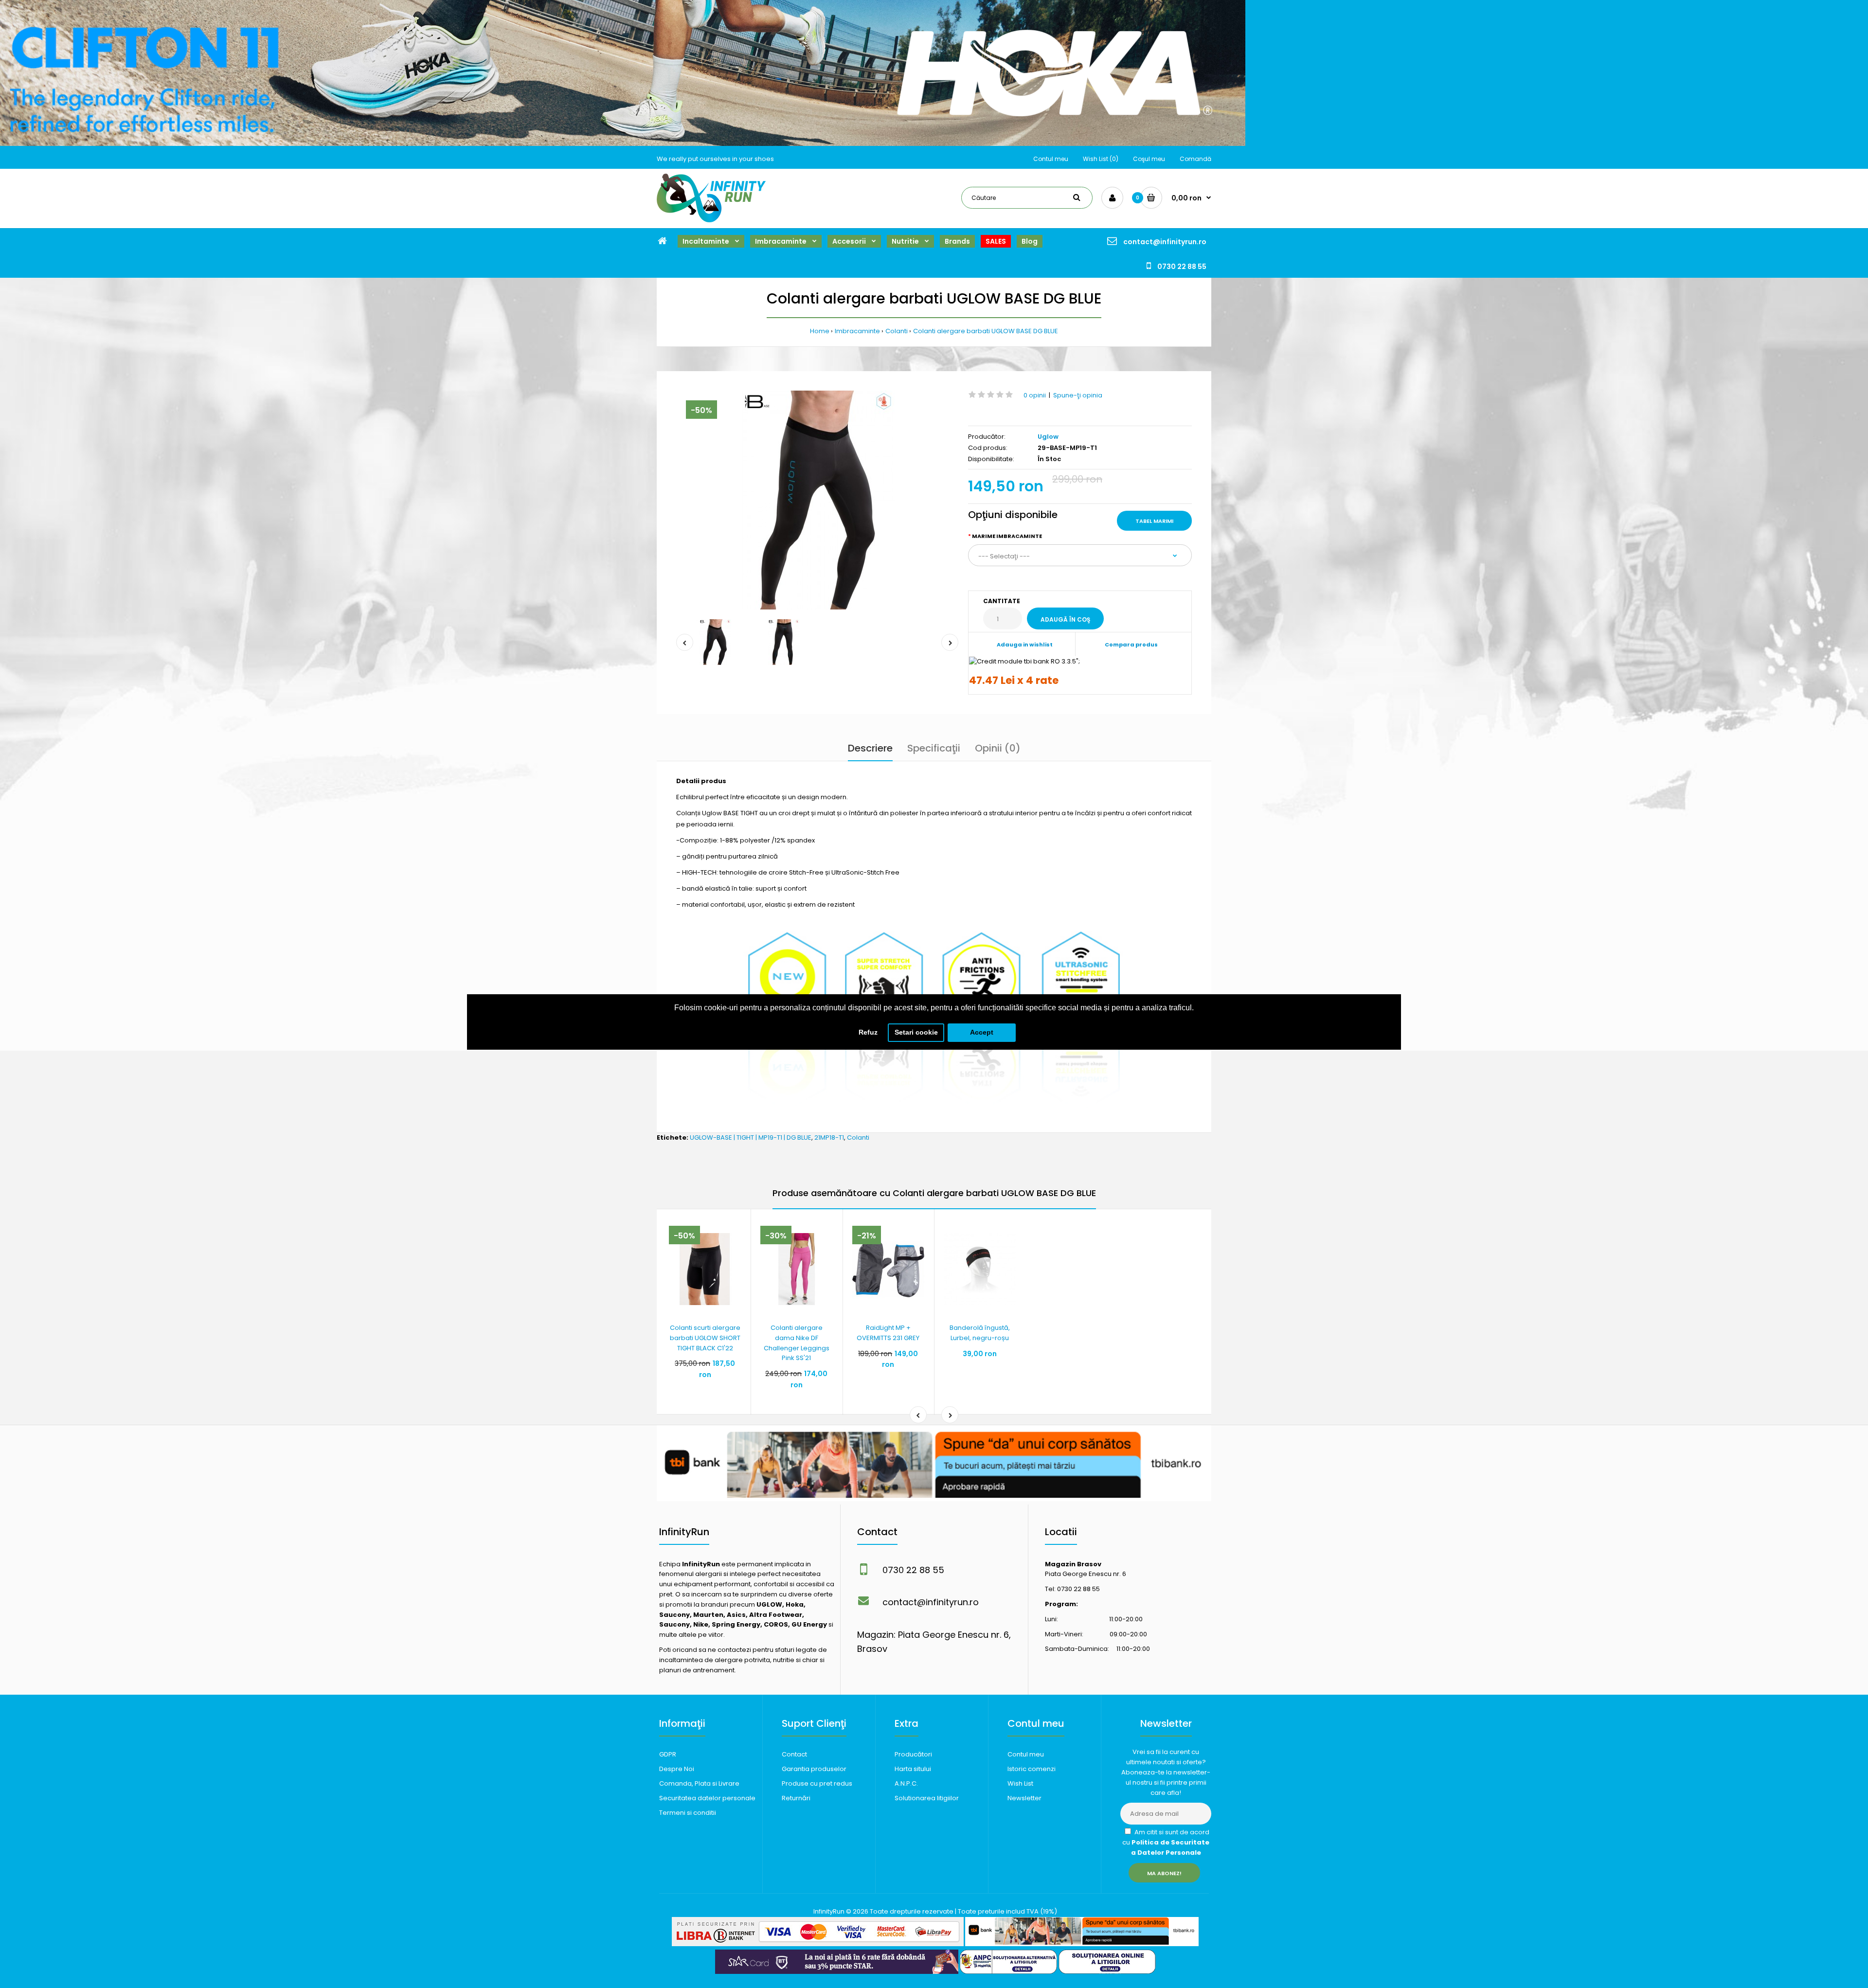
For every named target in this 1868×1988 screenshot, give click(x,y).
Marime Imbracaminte (1007, 536)
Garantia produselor (814, 1769)
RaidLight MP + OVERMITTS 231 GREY (888, 1333)
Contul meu (1051, 159)
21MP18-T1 (829, 1137)
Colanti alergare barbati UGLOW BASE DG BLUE (986, 331)
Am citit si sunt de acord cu (1166, 1842)
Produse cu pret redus (817, 1783)
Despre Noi (677, 1769)
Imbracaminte (857, 331)
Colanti (897, 331)
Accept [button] (982, 1032)
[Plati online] (818, 1944)
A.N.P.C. (906, 1783)
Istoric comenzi (1032, 1769)
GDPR (668, 1754)
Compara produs (1131, 645)
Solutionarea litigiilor (927, 1798)
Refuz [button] (868, 1032)
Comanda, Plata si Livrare (699, 1783)
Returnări (796, 1798)
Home (820, 331)
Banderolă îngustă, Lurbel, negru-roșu (980, 1333)
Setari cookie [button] (916, 1032)
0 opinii (1035, 395)
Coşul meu (1149, 159)
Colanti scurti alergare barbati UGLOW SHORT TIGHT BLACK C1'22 (705, 1338)
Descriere (870, 748)
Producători (913, 1754)
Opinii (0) (998, 748)
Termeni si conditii (688, 1813)
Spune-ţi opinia (1078, 395)
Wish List (1020, 1783)
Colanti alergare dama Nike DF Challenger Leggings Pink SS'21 (797, 1343)
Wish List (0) (1101, 159)
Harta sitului (913, 1769)
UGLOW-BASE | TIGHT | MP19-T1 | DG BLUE (751, 1137)
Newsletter (1024, 1798)
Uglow (1048, 437)
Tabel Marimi (1154, 521)
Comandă (1195, 159)
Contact (794, 1754)
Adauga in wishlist (1025, 645)
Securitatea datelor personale (707, 1798)
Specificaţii (934, 748)
